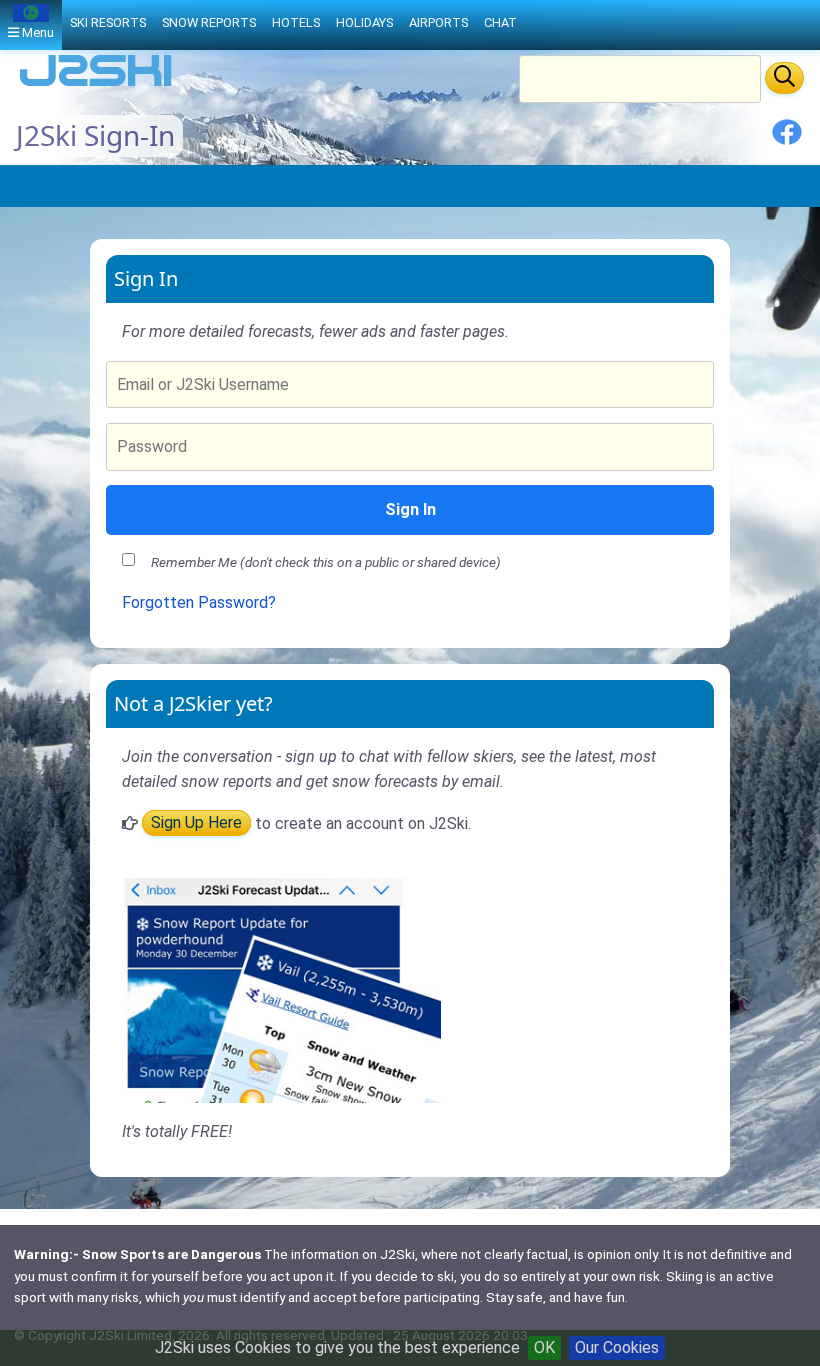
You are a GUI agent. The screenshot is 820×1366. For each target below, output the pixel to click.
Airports (438, 22)
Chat (500, 22)
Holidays (364, 22)
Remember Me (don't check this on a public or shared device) (326, 562)
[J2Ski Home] (96, 84)
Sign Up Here (196, 823)
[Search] (784, 78)
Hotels (296, 22)
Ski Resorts (108, 22)
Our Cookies (617, 1347)
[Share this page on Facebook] (787, 139)
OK (544, 1347)
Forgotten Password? (199, 602)
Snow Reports (209, 22)
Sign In (410, 509)
